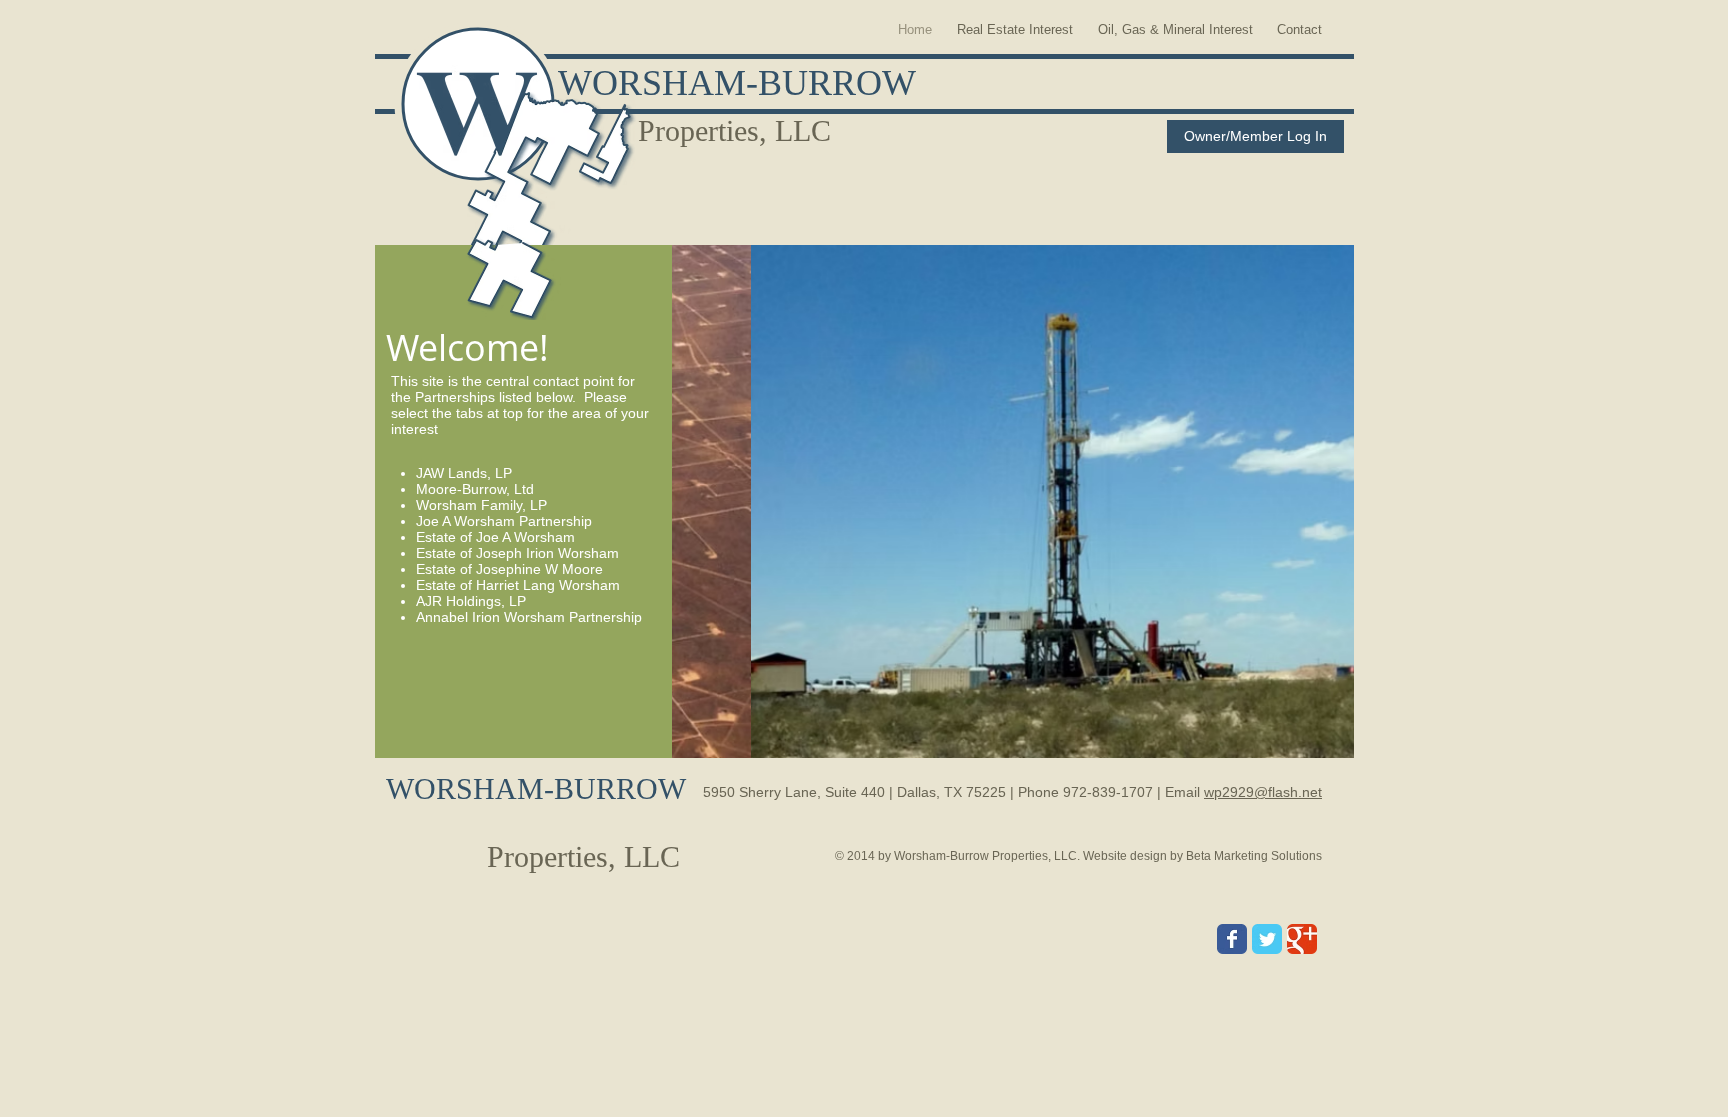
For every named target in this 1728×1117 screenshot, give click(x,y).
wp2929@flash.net (1263, 792)
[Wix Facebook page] (1232, 939)
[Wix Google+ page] (1302, 939)
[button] (1013, 501)
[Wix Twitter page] (1267, 939)
